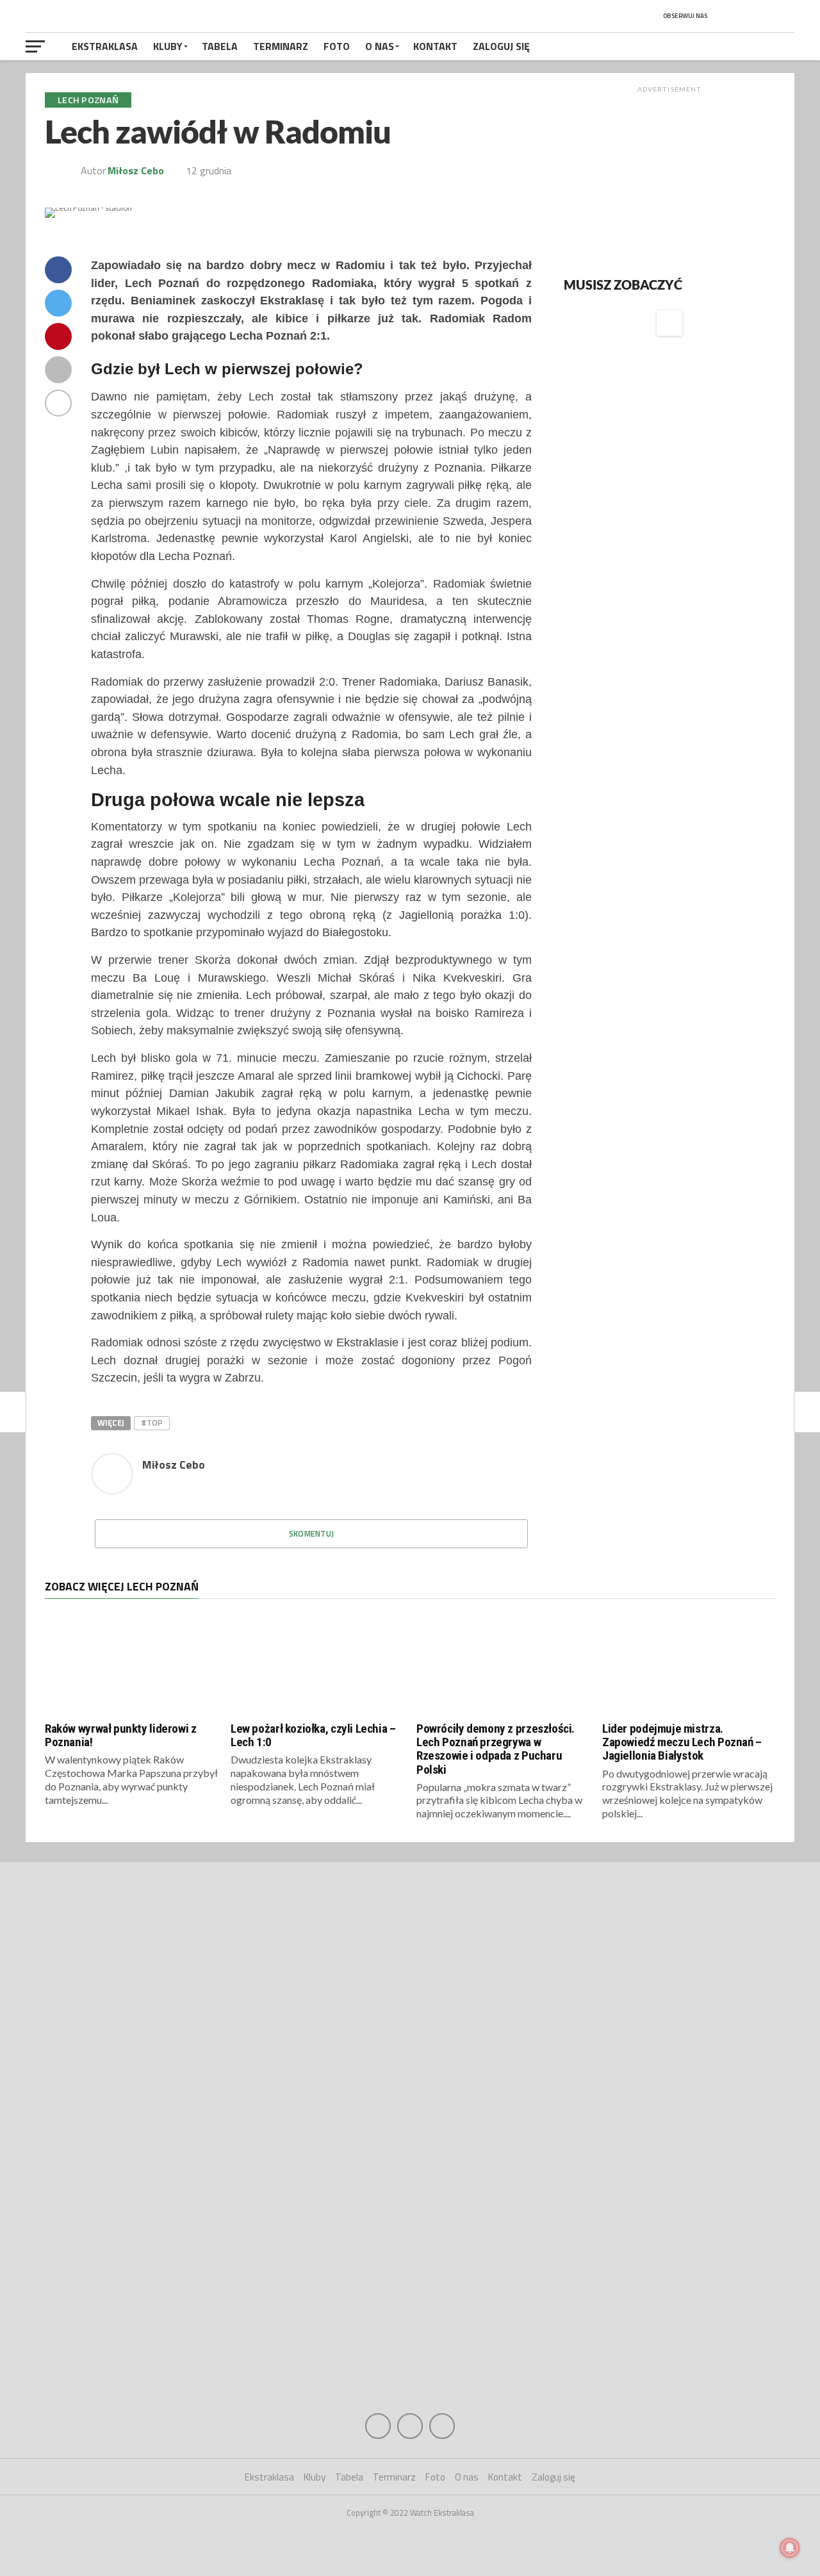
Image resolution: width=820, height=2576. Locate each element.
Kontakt (435, 46)
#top (152, 1423)
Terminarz (281, 46)
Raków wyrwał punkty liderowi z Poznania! (120, 1735)
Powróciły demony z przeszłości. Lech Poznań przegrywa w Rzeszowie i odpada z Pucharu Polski (496, 1749)
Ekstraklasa (105, 46)
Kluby (168, 46)
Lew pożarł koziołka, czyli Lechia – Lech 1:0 (313, 1735)
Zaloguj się (501, 46)
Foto (337, 46)
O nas (380, 46)
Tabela (220, 46)
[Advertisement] (669, 179)
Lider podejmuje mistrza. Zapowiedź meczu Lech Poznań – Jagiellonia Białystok (682, 1742)
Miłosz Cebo (136, 170)
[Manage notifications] (790, 2548)
